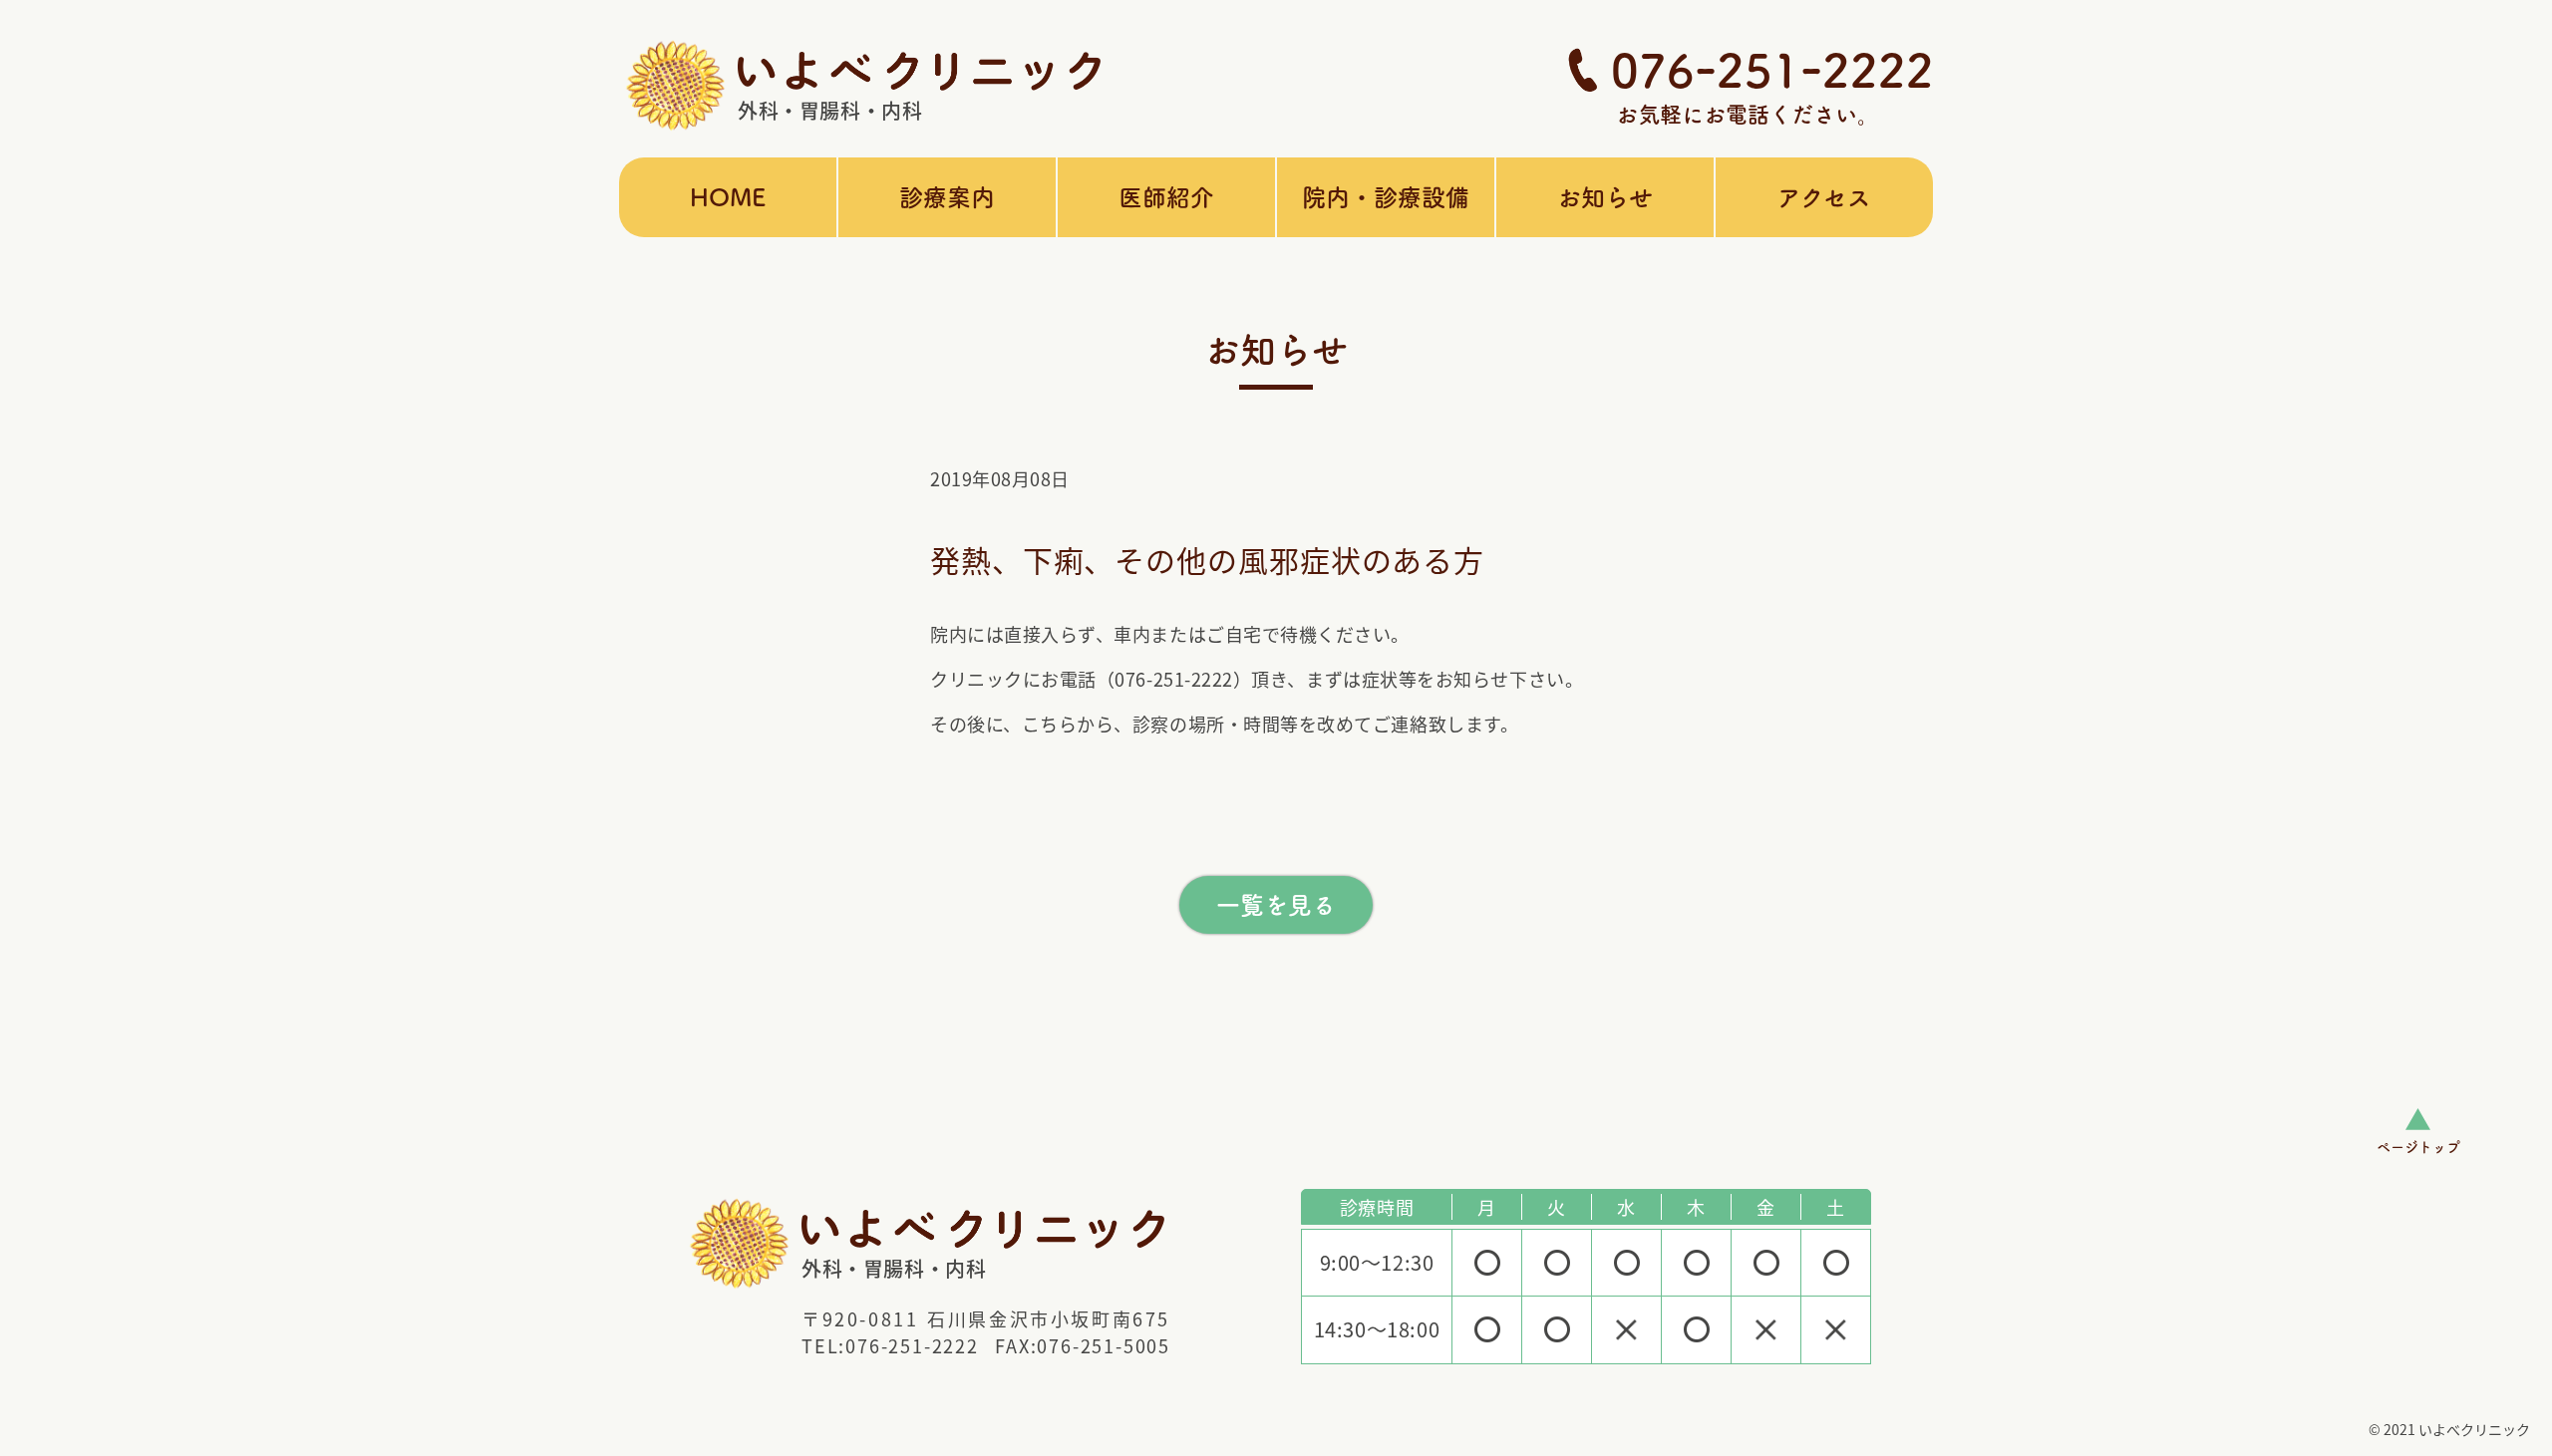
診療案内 (947, 197)
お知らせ (1605, 197)
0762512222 (1772, 70)
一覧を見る (1276, 905)
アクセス (1824, 197)
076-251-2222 (912, 1345)
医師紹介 (1166, 197)
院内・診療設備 (1386, 197)
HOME (728, 197)
